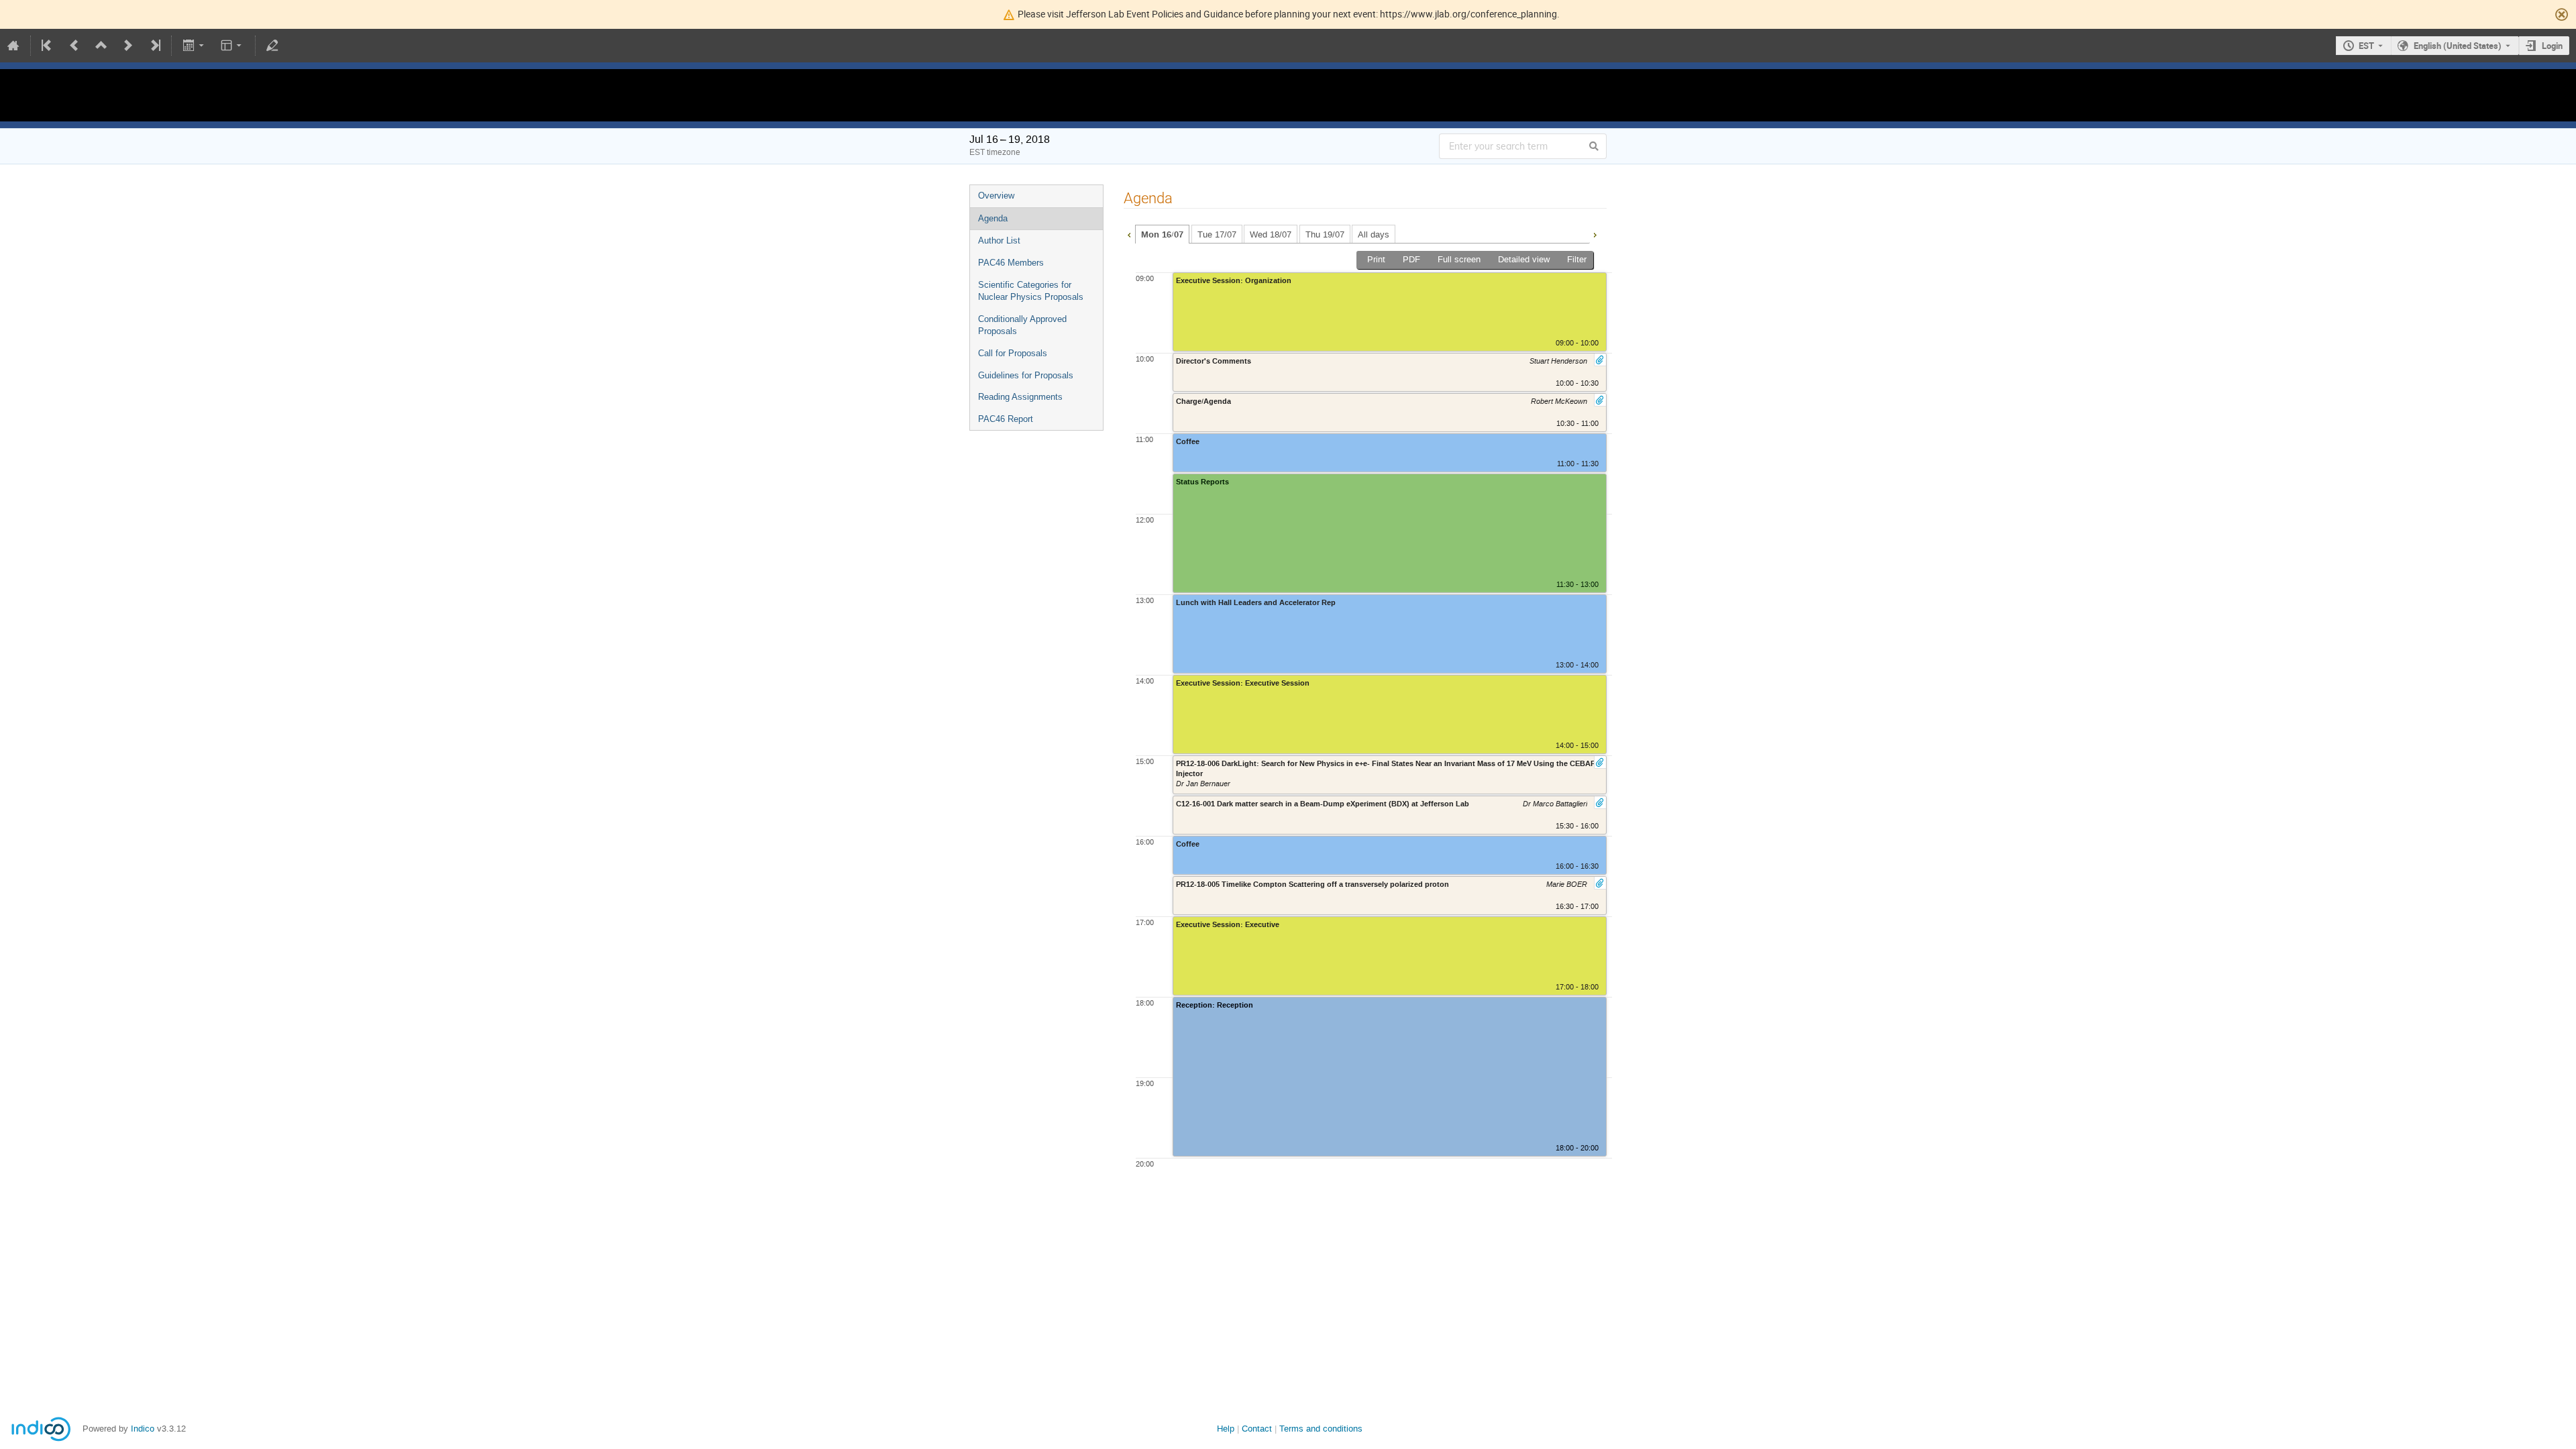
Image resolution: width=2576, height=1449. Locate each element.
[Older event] (74, 46)
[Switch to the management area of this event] (272, 46)
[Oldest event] (48, 46)
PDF (1411, 259)
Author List (999, 240)
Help (1226, 1429)
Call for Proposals (1013, 353)
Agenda (993, 218)
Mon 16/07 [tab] (1162, 235)
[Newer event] (128, 46)
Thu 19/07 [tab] (1325, 234)
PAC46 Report (1006, 419)
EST (2366, 46)
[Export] (194, 46)
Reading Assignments (1020, 397)
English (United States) (2458, 46)
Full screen (1459, 259)
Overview (996, 196)
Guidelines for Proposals (1026, 375)
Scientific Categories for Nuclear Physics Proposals (1031, 291)
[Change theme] (232, 46)
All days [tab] (1374, 234)
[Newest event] (154, 46)
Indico (143, 1429)
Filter (1577, 259)
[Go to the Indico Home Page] (13, 46)
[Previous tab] (1129, 233)
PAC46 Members (1011, 263)
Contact (1257, 1429)
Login (2552, 46)
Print (1376, 259)
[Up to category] (101, 46)
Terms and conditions (1321, 1429)
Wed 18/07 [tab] (1271, 234)
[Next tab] (1595, 233)
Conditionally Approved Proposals (1022, 325)
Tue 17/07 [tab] (1217, 234)
